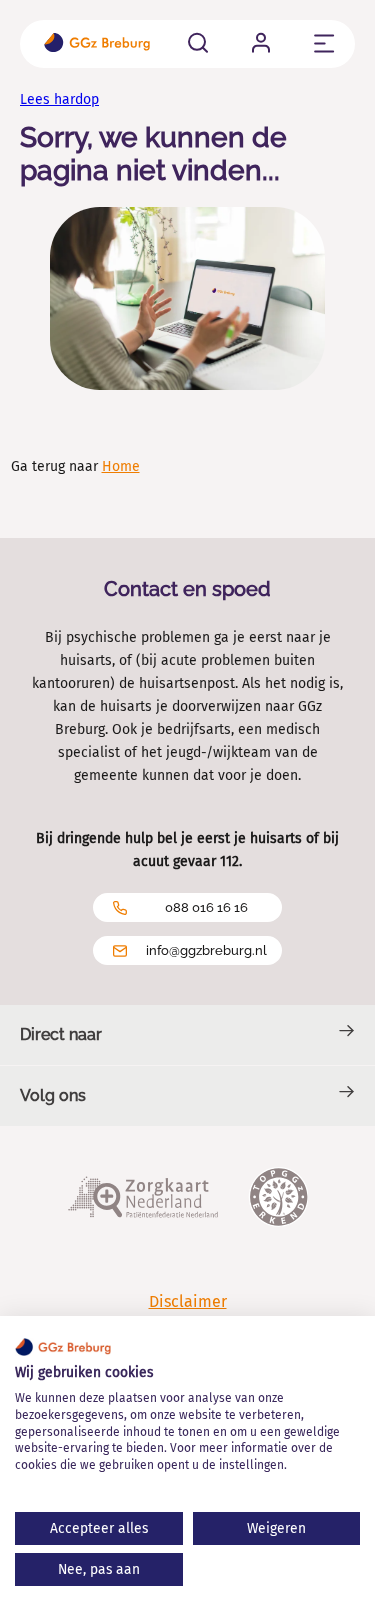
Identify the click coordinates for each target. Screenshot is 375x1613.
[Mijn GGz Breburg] (261, 42)
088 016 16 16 (206, 907)
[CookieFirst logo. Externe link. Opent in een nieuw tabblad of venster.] (63, 1347)
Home (121, 466)
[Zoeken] (198, 42)
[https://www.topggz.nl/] (278, 1199)
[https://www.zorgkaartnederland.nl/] (143, 1199)
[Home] (97, 44)
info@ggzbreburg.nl (206, 950)
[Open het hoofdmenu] (324, 43)
